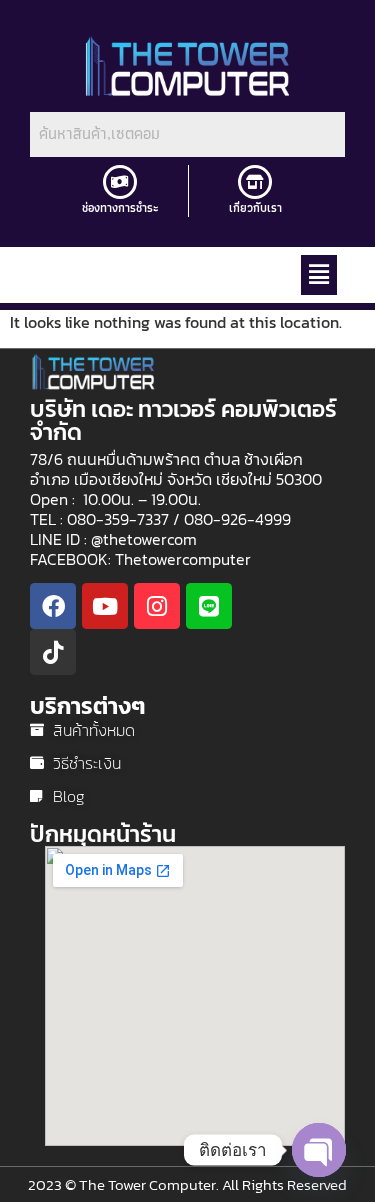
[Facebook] (53, 606)
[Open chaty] (319, 1150)
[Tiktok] (53, 652)
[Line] (209, 606)
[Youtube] (105, 606)
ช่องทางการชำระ (120, 207)
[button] (319, 275)
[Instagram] (157, 606)
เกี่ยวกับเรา (255, 207)
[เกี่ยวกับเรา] (255, 182)
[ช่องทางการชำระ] (120, 182)
